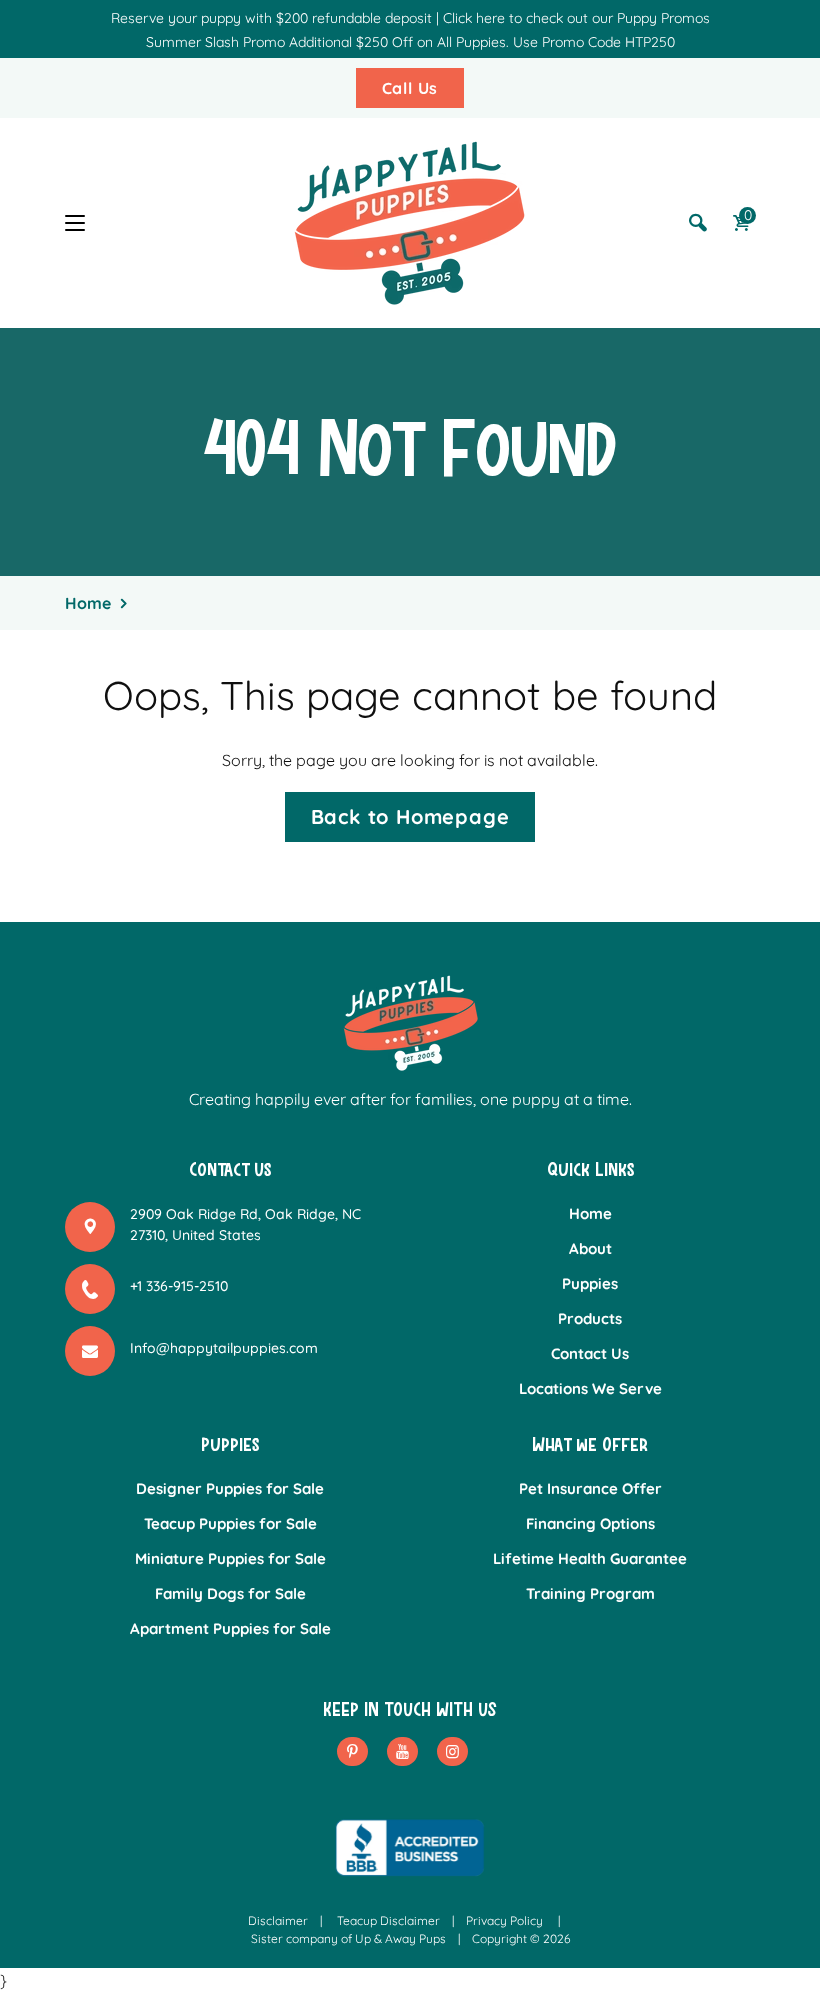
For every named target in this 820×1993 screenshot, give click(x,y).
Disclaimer (278, 1920)
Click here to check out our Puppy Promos (576, 18)
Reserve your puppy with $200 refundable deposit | (275, 18)
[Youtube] (402, 1751)
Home (88, 603)
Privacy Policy (504, 1920)
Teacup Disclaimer (388, 1920)
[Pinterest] (352, 1751)
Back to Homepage (410, 816)
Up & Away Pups (400, 1938)
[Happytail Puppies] (410, 223)
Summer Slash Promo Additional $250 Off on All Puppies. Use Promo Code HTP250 (410, 42)
